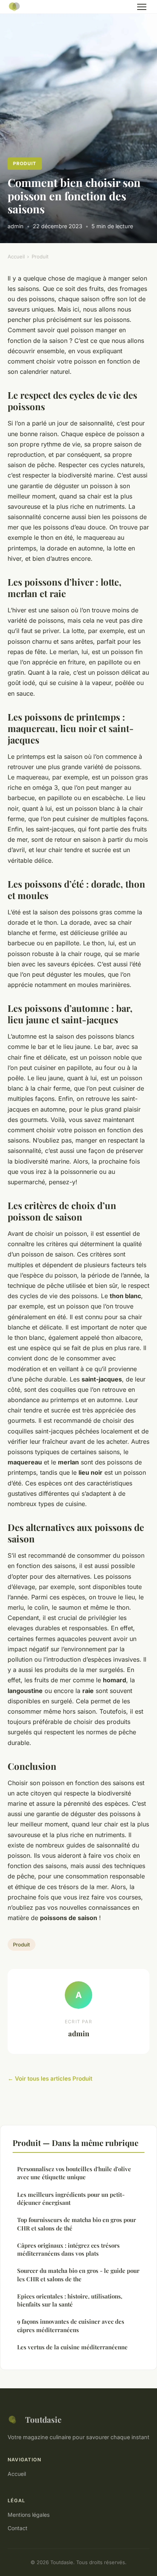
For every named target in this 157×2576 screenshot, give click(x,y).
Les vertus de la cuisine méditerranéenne (72, 2347)
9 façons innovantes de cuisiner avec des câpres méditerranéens (71, 2325)
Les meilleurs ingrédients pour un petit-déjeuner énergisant (71, 2199)
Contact (18, 2528)
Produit (25, 163)
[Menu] (142, 7)
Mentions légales (29, 2515)
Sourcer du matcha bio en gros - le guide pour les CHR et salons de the (78, 2275)
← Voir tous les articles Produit (50, 2078)
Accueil (16, 256)
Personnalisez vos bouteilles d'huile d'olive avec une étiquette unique (74, 2173)
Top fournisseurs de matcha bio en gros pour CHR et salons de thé (77, 2224)
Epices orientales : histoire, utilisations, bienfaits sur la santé (70, 2300)
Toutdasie (43, 2419)
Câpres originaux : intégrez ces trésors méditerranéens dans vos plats (68, 2249)
